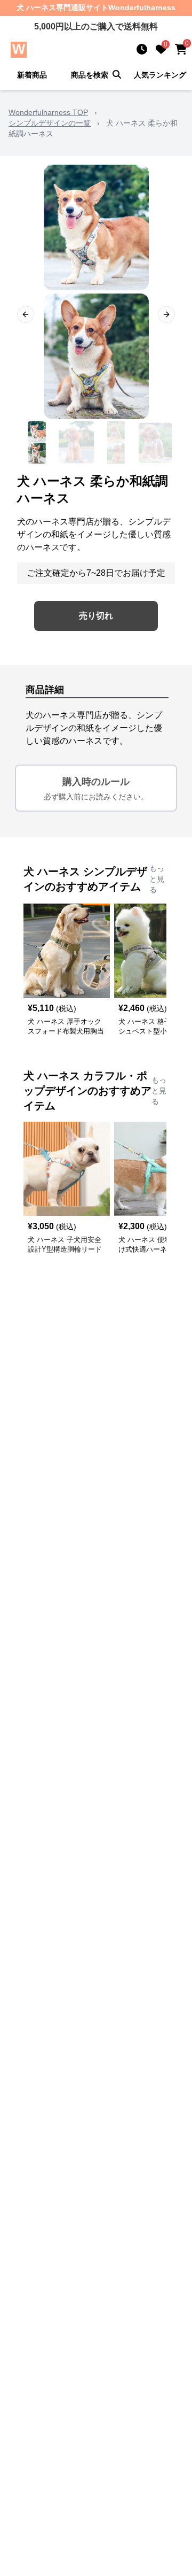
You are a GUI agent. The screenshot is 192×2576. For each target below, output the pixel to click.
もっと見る (157, 879)
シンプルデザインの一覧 (50, 123)
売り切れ (96, 616)
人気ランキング (160, 75)
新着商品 (32, 75)
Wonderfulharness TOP (48, 112)
